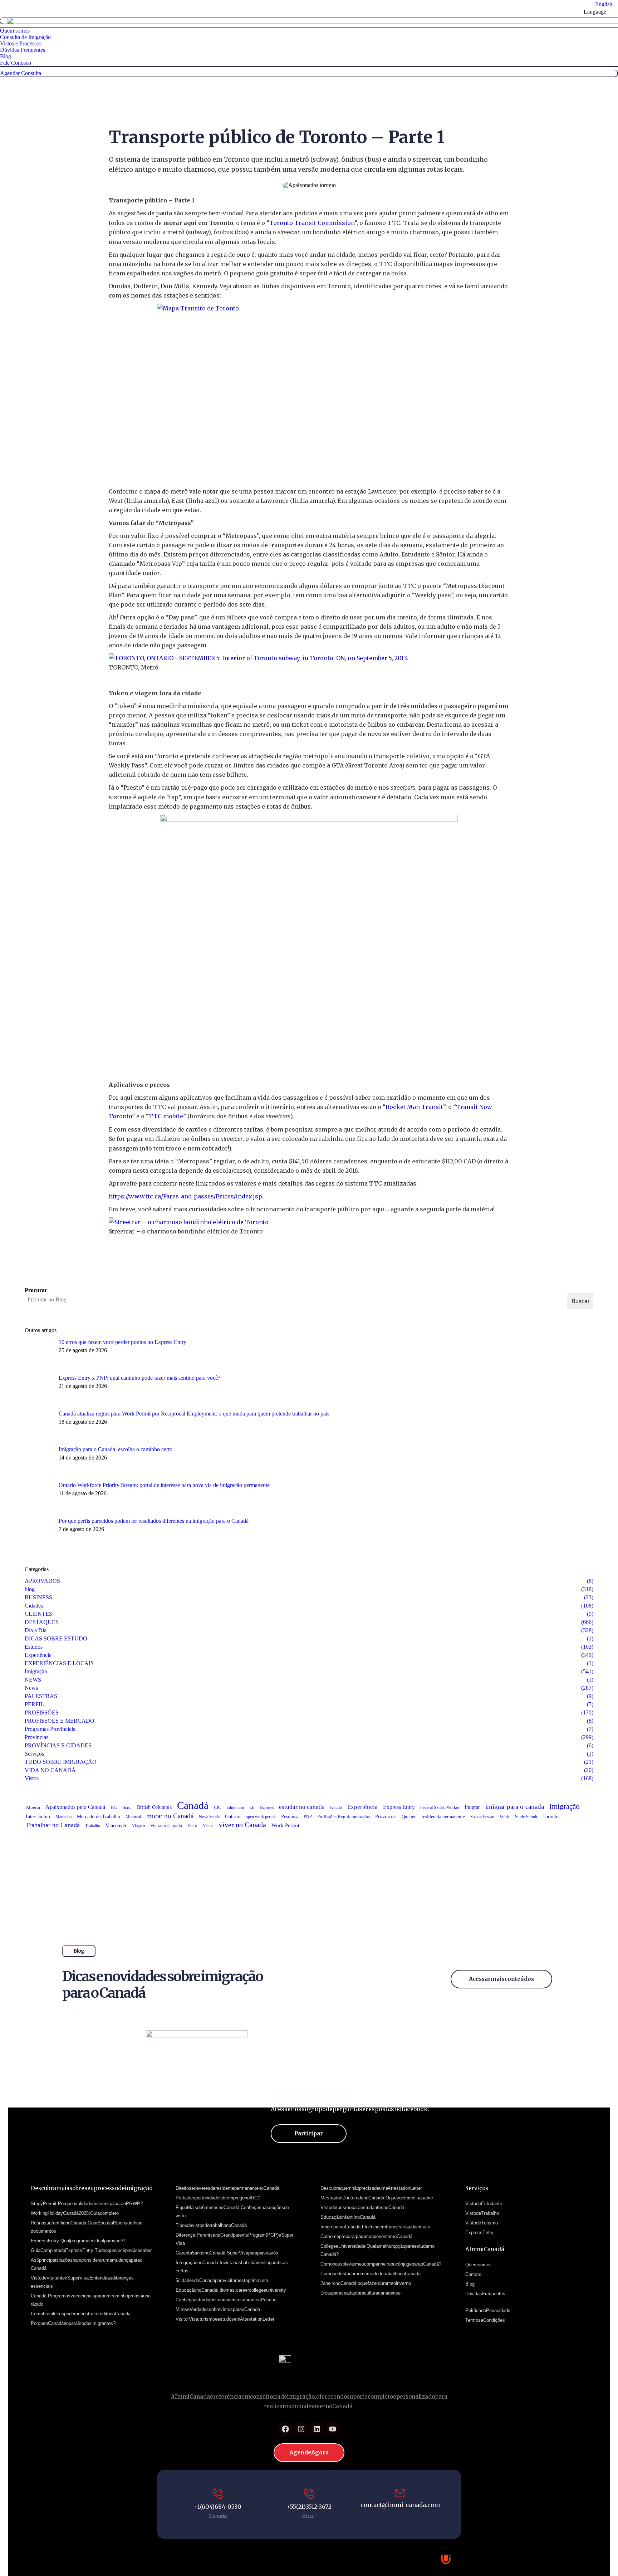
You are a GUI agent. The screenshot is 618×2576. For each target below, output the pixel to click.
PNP (308, 1817)
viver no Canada (242, 1825)
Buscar (580, 1301)
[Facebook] (285, 2429)
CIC (217, 1807)
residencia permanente (443, 1817)
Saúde (505, 1817)
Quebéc (409, 1817)
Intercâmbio (38, 1817)
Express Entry (399, 1807)
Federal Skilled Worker (440, 1807)
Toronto (551, 1817)
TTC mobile (166, 1116)
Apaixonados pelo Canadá (75, 1807)
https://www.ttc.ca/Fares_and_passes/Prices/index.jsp (185, 1196)
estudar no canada (302, 1807)
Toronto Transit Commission (312, 223)
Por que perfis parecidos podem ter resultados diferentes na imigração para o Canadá (154, 1521)
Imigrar (472, 1807)
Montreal (133, 1817)
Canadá (193, 1805)
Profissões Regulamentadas (344, 1817)
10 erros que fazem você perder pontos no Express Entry (122, 1342)
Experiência (362, 1807)
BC (114, 1807)
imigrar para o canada (515, 1807)
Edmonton (235, 1807)
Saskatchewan (482, 1817)
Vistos (208, 1826)
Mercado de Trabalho (99, 1817)
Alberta (33, 1807)
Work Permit (285, 1825)
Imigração (565, 1806)
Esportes (267, 1808)
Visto (192, 1826)
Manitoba (63, 1817)
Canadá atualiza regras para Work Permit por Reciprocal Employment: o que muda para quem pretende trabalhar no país (194, 1414)
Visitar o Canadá (166, 1826)
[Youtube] (333, 2429)
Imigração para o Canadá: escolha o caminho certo (116, 1449)
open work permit (261, 1817)
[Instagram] (301, 2429)
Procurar (36, 1290)
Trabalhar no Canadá (53, 1825)
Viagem (138, 1826)
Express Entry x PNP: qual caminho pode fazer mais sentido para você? (139, 1378)
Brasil (127, 1807)
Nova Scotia (209, 1817)
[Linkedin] (317, 2429)
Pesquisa (290, 1817)
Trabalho (93, 1826)
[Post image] (39, 1353)
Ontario (233, 1817)
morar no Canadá (170, 1816)
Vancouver (116, 1826)
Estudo (336, 1807)
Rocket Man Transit (414, 1107)
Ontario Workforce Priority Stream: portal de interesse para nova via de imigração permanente (164, 1485)
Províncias (386, 1816)
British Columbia (154, 1807)
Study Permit (526, 1817)
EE (252, 1807)
